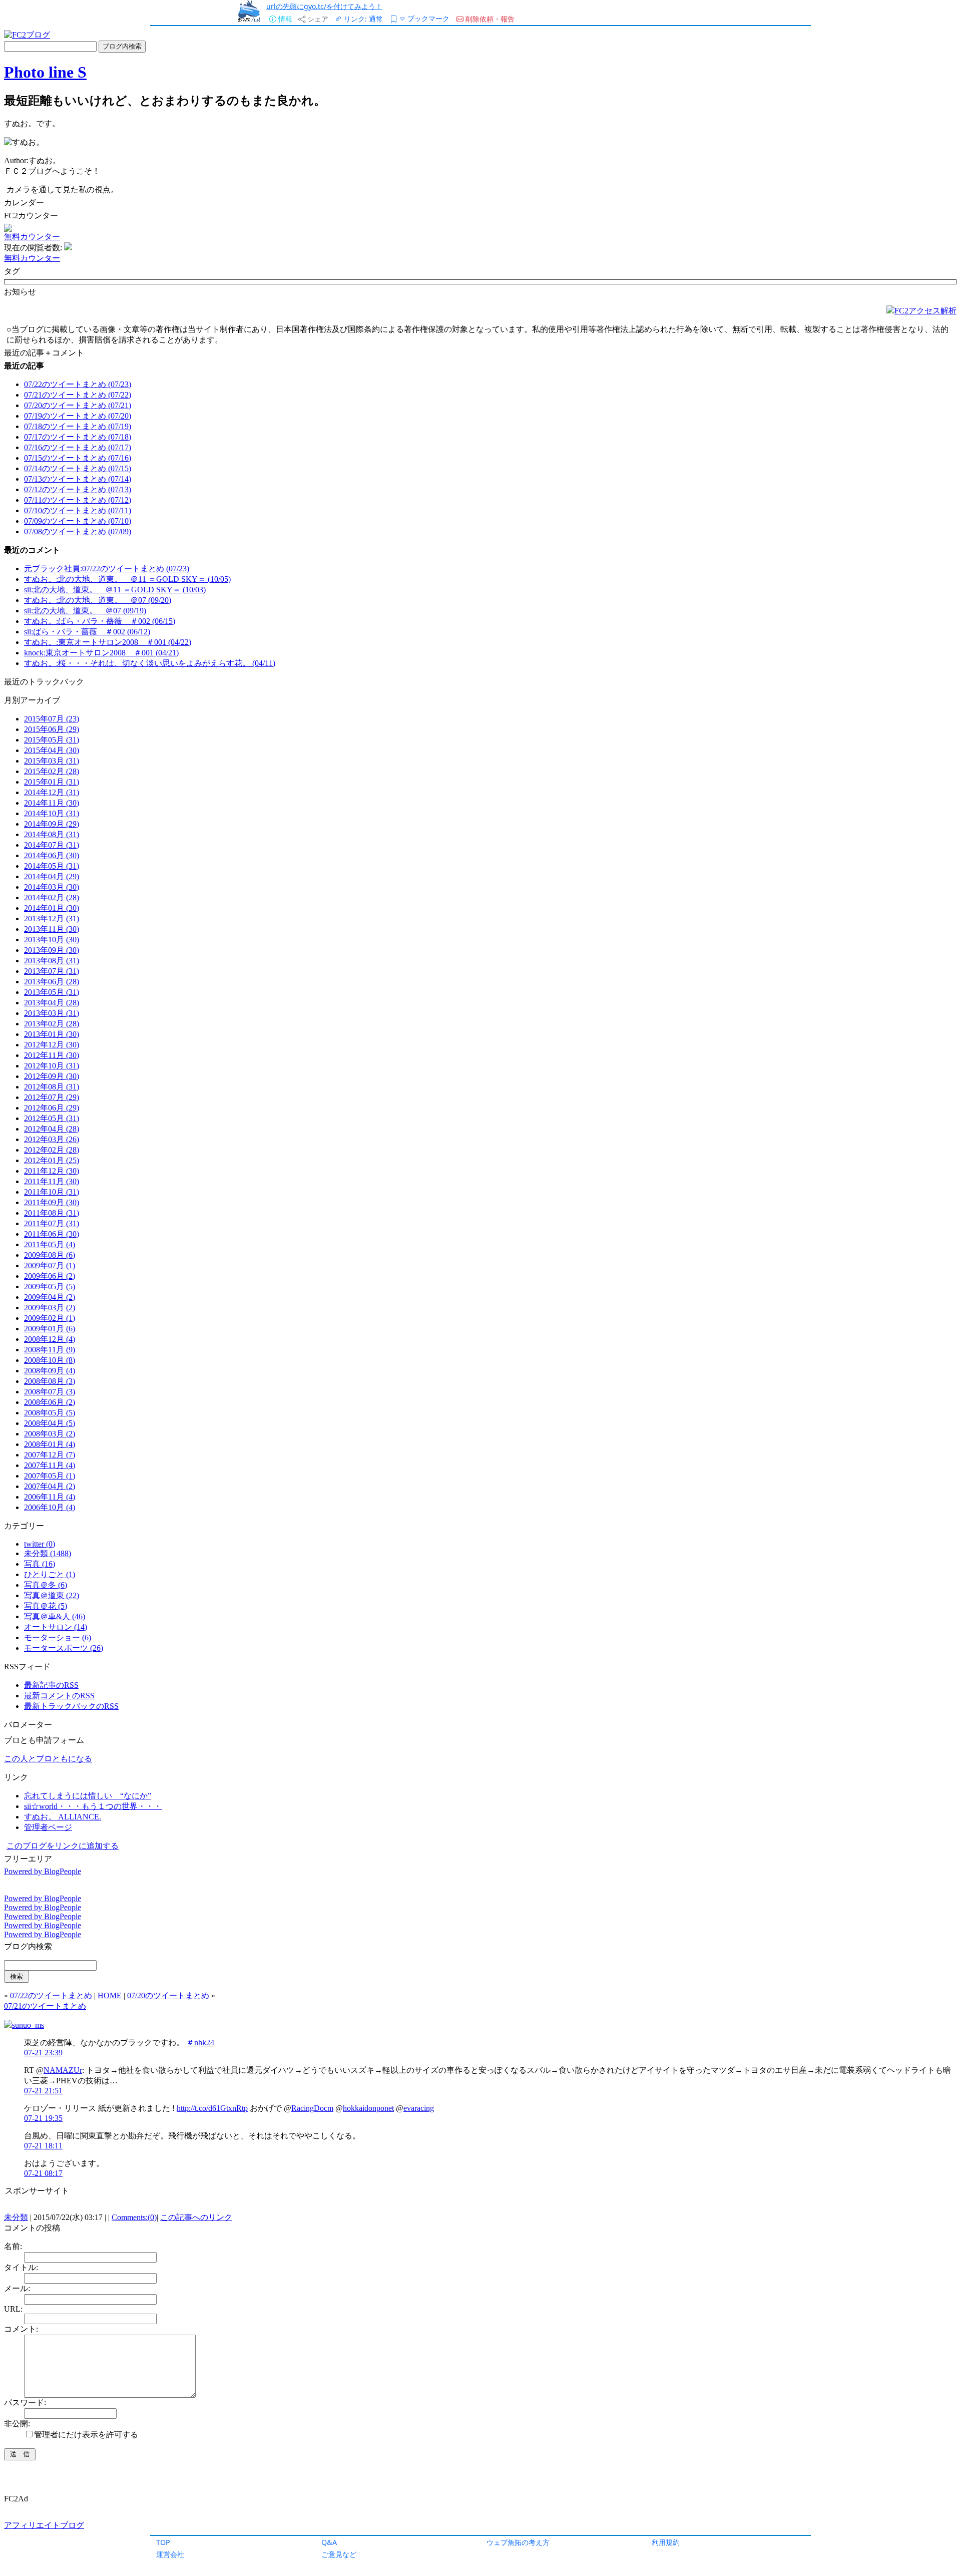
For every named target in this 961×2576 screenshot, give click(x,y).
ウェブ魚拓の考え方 (518, 2542)
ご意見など (339, 2554)
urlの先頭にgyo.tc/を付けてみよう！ (324, 6)
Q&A (329, 2542)
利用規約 (666, 2542)
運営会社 (170, 2554)
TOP (163, 2542)
